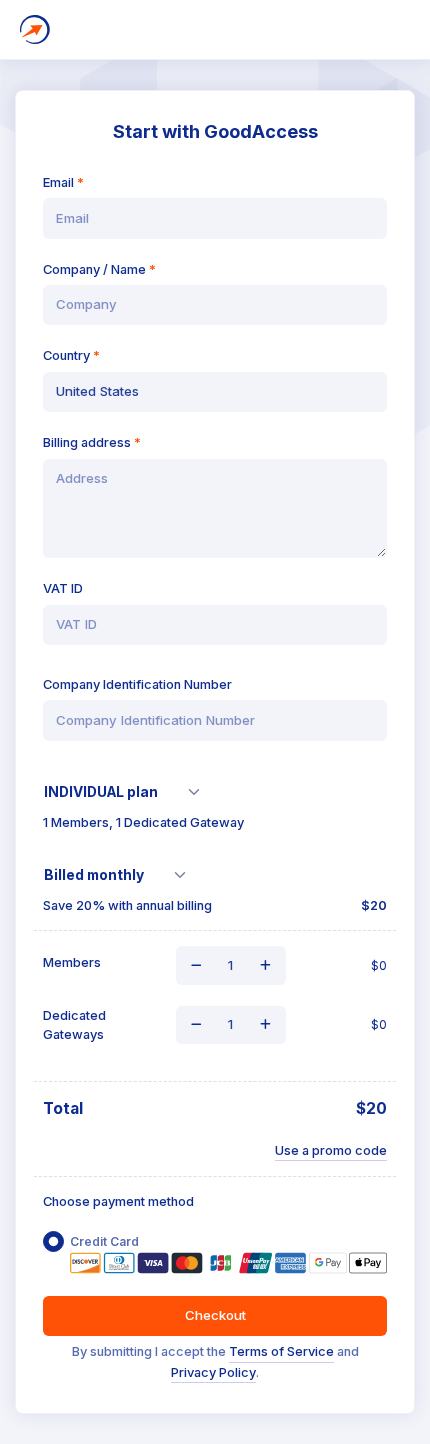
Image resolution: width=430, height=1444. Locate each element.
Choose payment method (118, 1201)
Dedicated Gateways (74, 1025)
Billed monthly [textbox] (94, 875)
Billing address (87, 442)
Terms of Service (281, 1351)
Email (58, 182)
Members (72, 962)
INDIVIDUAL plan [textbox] (101, 792)
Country (66, 355)
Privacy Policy (213, 1372)
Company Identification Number (137, 684)
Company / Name (94, 269)
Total (63, 1108)
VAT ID (63, 588)
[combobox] (129, 792)
